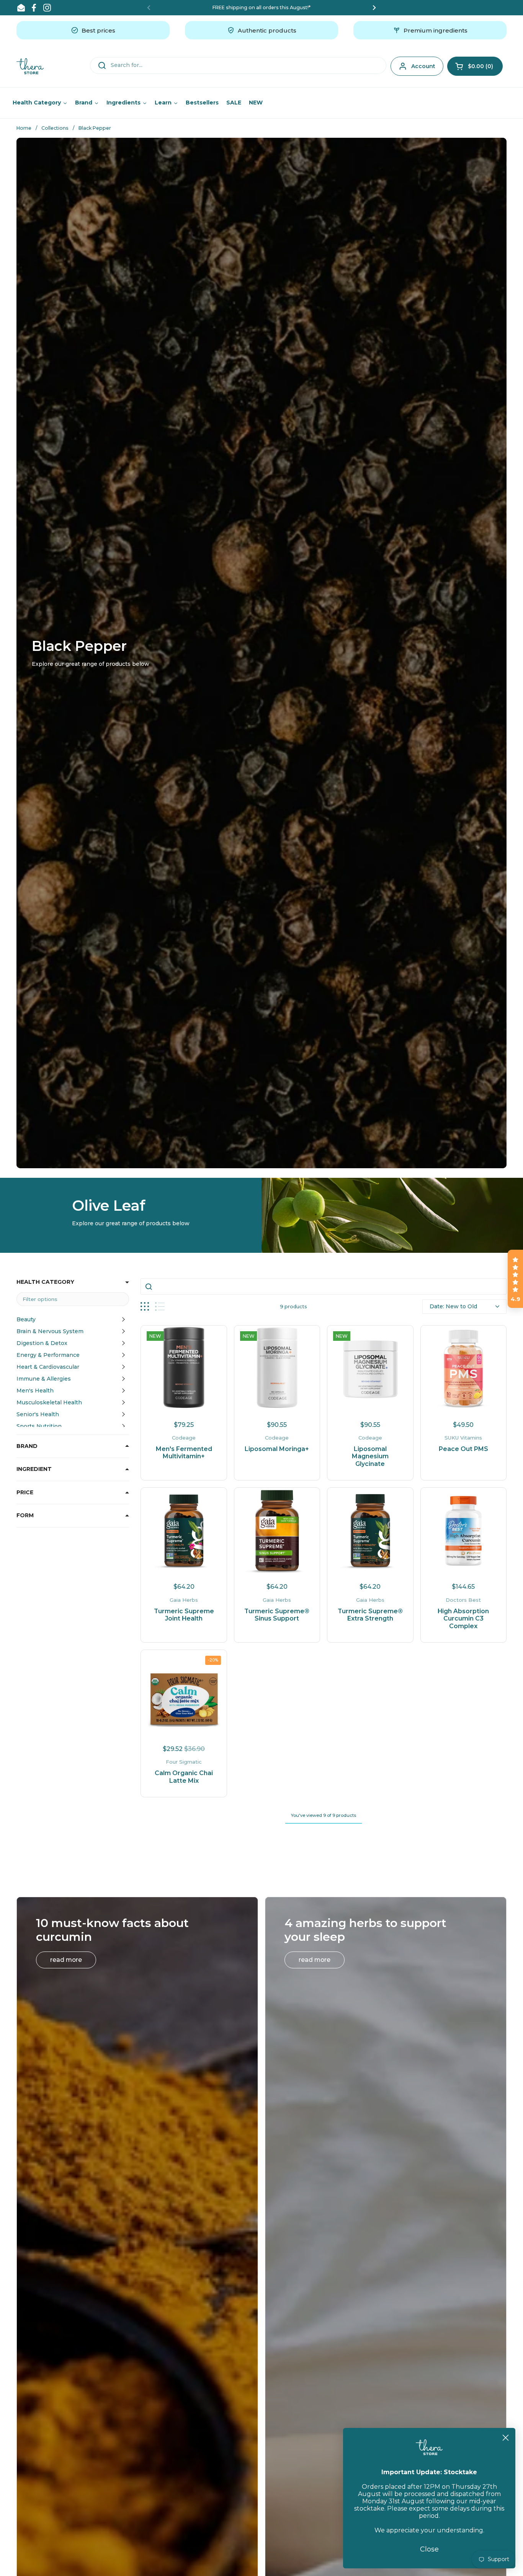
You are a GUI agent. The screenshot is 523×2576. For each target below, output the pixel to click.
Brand (27, 1446)
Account (423, 66)
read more (66, 1960)
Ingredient (34, 1469)
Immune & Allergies (44, 1379)
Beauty (26, 1319)
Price (25, 1492)
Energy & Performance (48, 1355)
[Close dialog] (506, 2438)
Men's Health (35, 1391)
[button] (475, 66)
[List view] (160, 1307)
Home (24, 128)
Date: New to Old (453, 1306)
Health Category (45, 1282)
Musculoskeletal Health (49, 1402)
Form (25, 1515)
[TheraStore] (30, 66)
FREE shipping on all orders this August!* (261, 7)
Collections (55, 128)
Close (429, 2549)
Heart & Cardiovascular (48, 1367)
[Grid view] (145, 1307)
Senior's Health (38, 1414)
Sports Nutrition (39, 1426)
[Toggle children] (123, 1319)
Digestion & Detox (42, 1343)
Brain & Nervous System (50, 1331)
